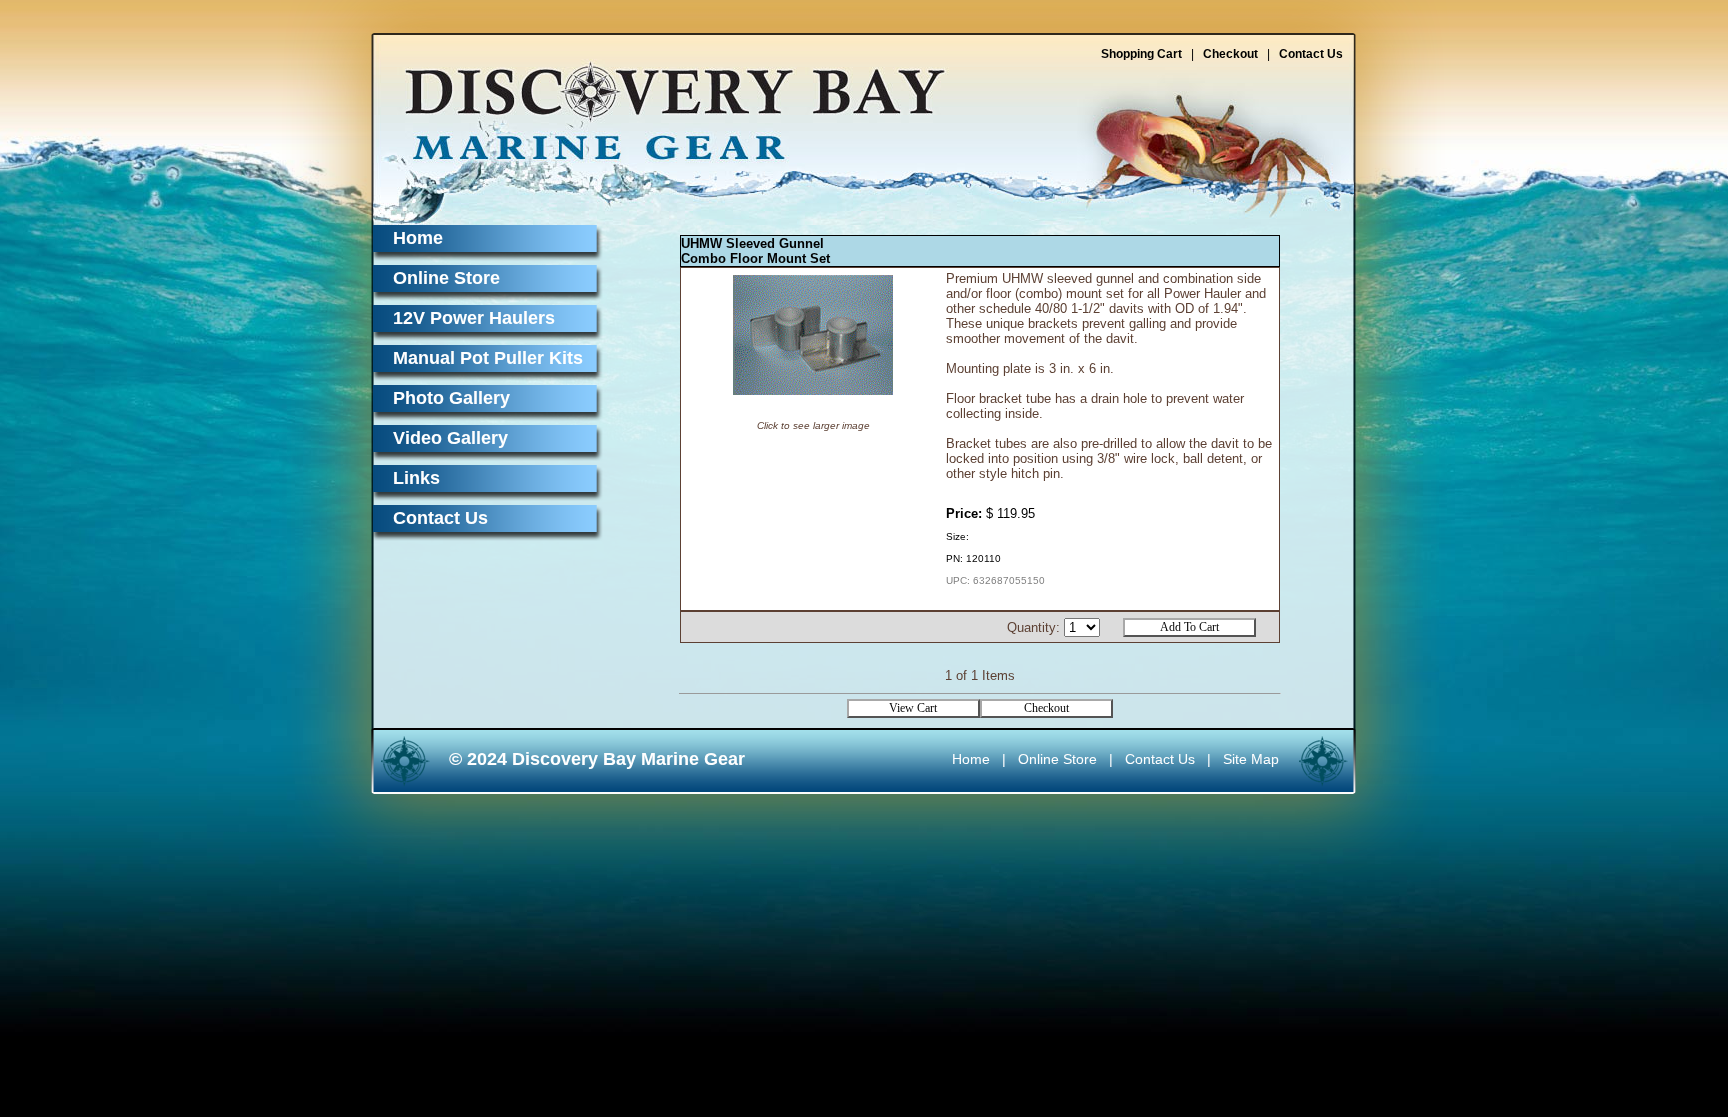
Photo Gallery (451, 398)
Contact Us (1311, 54)
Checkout (1230, 54)
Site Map (1251, 759)
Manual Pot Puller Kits (488, 358)
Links (416, 478)
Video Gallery (450, 438)
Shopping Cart (1141, 54)
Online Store (446, 278)
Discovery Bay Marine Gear (663, 102)
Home (418, 238)
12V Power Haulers (474, 318)
